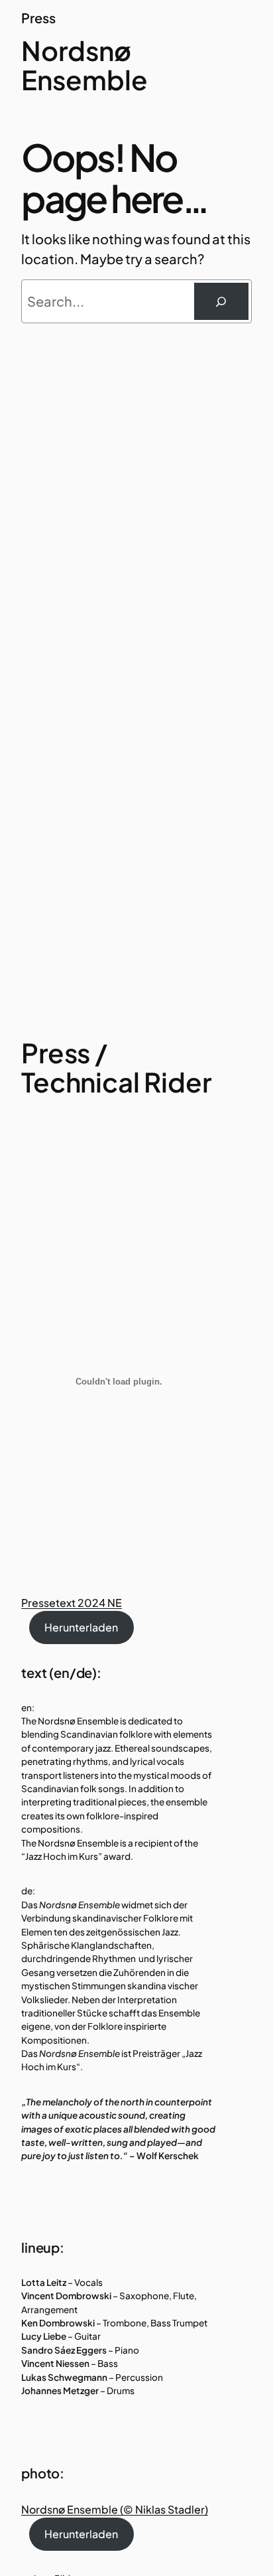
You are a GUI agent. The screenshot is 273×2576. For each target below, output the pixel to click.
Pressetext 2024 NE (72, 1603)
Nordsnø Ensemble (84, 65)
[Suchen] (221, 301)
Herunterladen (81, 1627)
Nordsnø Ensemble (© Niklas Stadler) (115, 2509)
